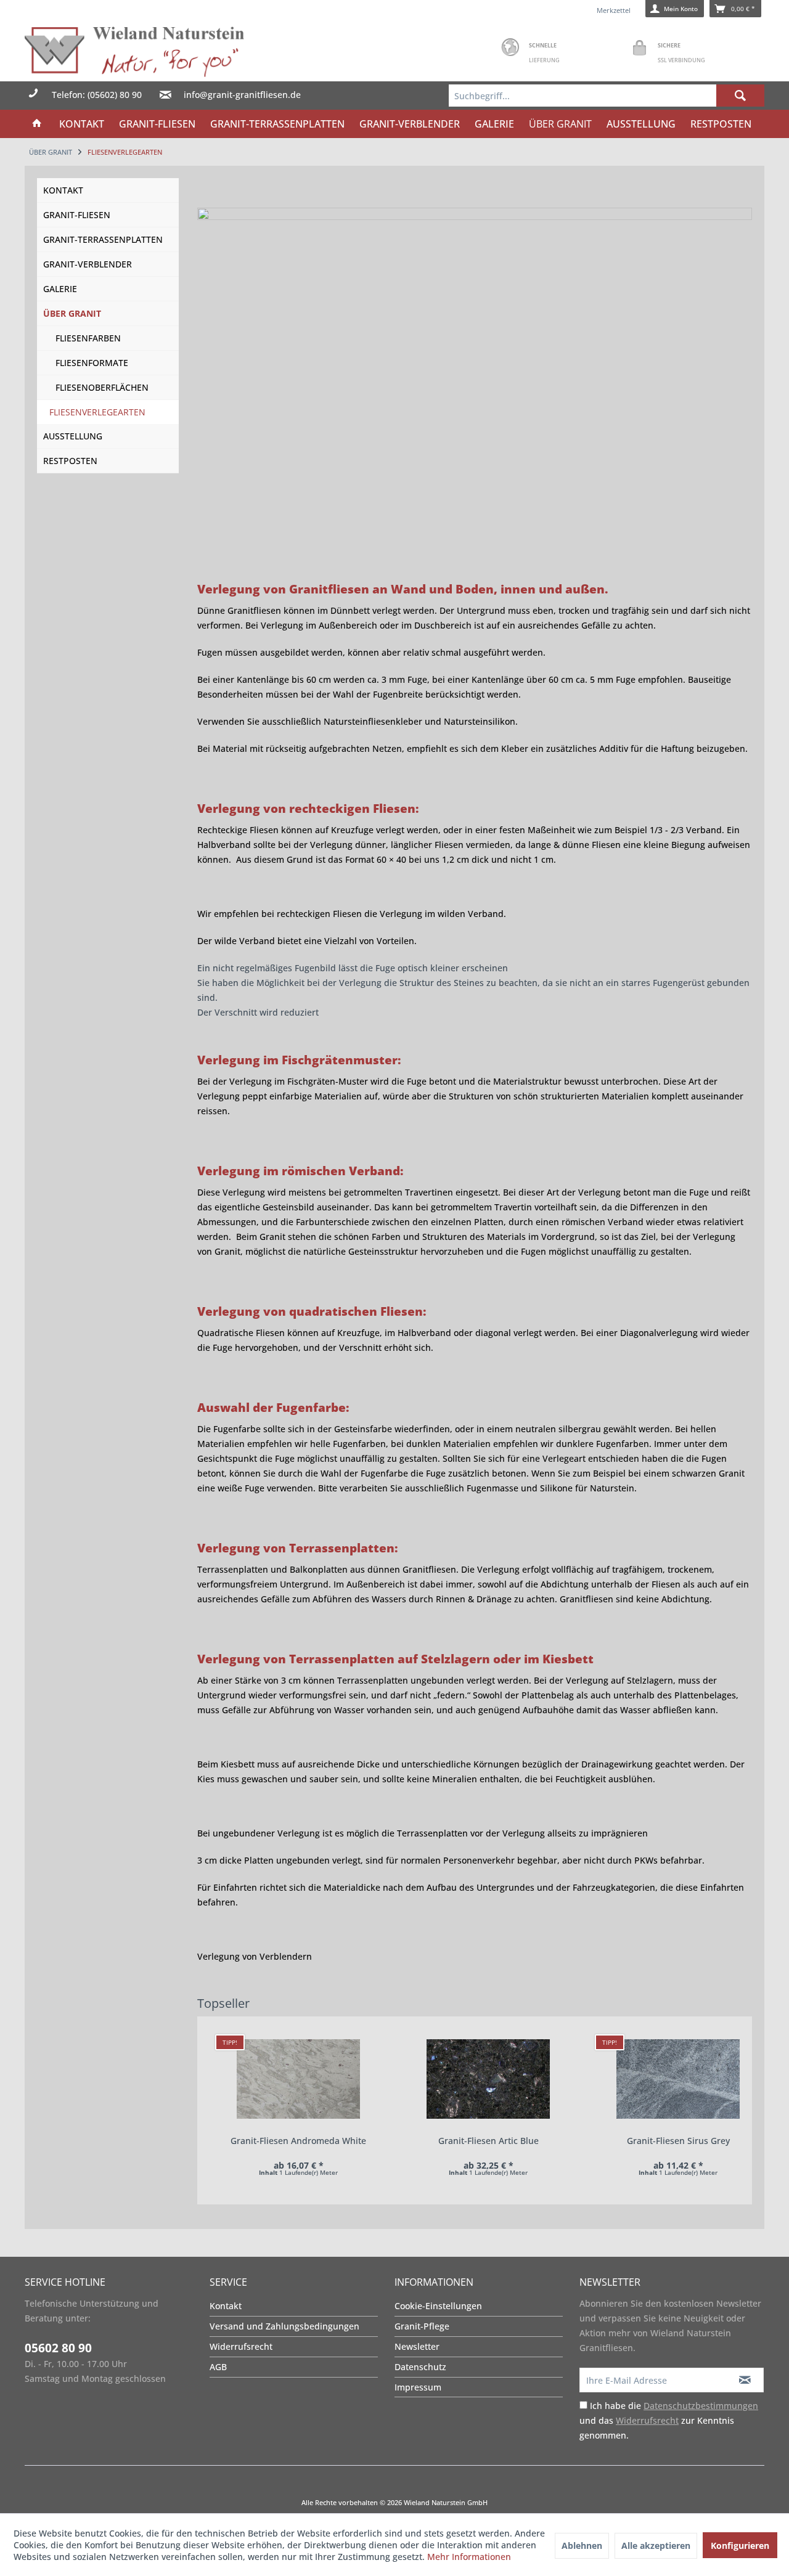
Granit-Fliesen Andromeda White (298, 2141)
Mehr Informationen (469, 2557)
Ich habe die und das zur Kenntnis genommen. (669, 2420)
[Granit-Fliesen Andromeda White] (298, 2079)
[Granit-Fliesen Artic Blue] (488, 2079)
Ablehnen (582, 2545)
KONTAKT (63, 190)
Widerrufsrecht (241, 2346)
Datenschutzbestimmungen (701, 2406)
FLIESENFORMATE (92, 363)
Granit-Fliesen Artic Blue (489, 2141)
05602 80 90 (58, 2348)
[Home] (37, 124)
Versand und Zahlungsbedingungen (284, 2326)
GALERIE (60, 289)
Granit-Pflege (422, 2326)
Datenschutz (420, 2367)
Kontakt (226, 2306)
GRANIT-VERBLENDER (88, 264)
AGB (218, 2367)
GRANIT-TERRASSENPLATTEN (103, 239)
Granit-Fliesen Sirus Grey (678, 2141)
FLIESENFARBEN (88, 338)
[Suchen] (740, 96)
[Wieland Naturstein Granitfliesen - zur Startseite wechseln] (134, 51)
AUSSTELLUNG (73, 436)
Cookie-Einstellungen (438, 2306)
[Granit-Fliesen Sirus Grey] (678, 2079)
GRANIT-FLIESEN (77, 215)
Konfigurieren (740, 2545)
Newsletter (417, 2346)
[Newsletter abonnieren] (745, 2380)
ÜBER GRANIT (72, 313)
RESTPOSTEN (70, 461)
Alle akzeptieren (656, 2545)
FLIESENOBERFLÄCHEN (102, 387)
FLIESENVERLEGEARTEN (97, 412)
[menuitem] (607, 96)
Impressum (418, 2387)
